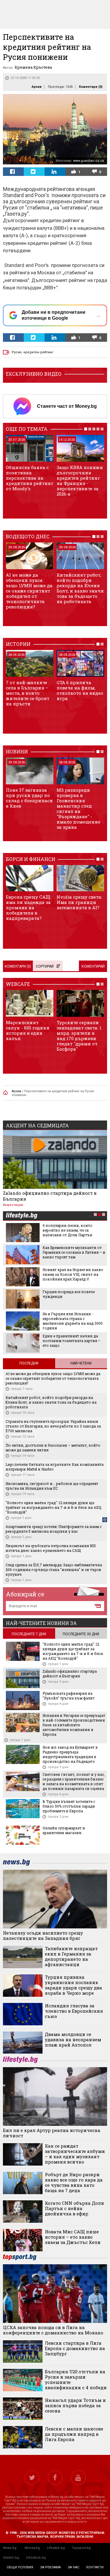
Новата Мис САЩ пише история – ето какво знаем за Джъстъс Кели (73, 2237)
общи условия (20, 2567)
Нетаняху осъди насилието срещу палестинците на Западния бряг (43, 1935)
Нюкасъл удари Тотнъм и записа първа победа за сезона (75, 2405)
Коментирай (93, 966)
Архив (37, 87)
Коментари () (91, 87)
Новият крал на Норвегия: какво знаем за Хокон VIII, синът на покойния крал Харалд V (73, 1274)
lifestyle (21, 1216)
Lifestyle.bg (56, 2548)
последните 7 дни (29, 1634)
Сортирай (45, 966)
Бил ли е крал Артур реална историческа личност (52, 2133)
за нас (73, 2567)
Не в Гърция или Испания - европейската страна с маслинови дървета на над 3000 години (73, 1321)
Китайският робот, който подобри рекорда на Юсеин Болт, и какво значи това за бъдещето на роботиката (80, 588)
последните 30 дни (81, 1634)
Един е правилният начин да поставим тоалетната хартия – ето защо (71, 1341)
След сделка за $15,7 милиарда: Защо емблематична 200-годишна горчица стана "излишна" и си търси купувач (54, 1570)
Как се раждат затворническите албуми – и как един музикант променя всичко (75, 2154)
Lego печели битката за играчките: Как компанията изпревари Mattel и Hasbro (55, 1467)
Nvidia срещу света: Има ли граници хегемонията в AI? (79, 902)
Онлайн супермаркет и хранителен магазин (64, 1830)
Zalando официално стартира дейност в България (50, 1196)
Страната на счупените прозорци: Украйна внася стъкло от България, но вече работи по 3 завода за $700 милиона (53, 1426)
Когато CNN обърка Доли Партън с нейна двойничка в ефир (75, 2208)
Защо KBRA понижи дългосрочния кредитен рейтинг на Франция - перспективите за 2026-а (80, 481)
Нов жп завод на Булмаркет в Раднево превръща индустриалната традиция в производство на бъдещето (70, 1754)
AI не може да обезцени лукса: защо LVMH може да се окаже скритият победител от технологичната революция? (29, 591)
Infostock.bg (36, 2558)
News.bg (10, 2548)
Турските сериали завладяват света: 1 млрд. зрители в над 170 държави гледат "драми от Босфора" (79, 1036)
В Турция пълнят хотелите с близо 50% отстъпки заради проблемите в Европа (69, 1806)
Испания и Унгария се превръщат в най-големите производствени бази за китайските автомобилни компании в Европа (74, 1725)
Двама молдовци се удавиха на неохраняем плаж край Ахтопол (73, 2039)
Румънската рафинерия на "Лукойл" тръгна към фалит (69, 1696)
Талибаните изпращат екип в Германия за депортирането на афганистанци (71, 1956)
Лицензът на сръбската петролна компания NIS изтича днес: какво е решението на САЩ (51, 1548)
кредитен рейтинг (38, 352)
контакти (95, 2567)
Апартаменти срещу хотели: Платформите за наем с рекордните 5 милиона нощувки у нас (54, 1529)
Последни (29, 1363)
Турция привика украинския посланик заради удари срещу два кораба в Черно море (73, 1985)
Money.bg (32, 2548)
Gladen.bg (11, 2558)
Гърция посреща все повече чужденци (69, 1294)
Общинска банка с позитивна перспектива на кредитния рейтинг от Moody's (30, 478)
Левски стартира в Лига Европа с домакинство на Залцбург (75, 2348)
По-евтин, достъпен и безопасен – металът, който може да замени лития (53, 1448)
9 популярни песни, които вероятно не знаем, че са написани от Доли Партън (67, 1230)
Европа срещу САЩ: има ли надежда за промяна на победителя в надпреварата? (28, 907)
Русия (17, 352)
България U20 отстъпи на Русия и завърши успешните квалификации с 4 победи (76, 2379)
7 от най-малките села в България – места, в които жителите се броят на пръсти (28, 693)
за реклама (50, 2567)
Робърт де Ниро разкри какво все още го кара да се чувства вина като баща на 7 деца (74, 2182)
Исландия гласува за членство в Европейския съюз (74, 2011)
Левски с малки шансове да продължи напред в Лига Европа (74, 2434)
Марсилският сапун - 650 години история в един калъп (28, 1030)
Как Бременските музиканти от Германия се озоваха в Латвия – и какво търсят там (74, 1252)
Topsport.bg (81, 2548)
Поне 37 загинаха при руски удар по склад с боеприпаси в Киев (29, 798)
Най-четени (81, 1363)
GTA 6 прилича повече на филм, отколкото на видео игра (80, 690)
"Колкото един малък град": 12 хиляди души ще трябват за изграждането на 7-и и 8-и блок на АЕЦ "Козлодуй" (53, 1507)
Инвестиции (13, 1205)
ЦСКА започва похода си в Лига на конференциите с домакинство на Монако (53, 2330)
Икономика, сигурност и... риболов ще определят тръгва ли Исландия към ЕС (52, 1486)
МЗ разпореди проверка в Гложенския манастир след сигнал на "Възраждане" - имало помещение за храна (78, 808)
